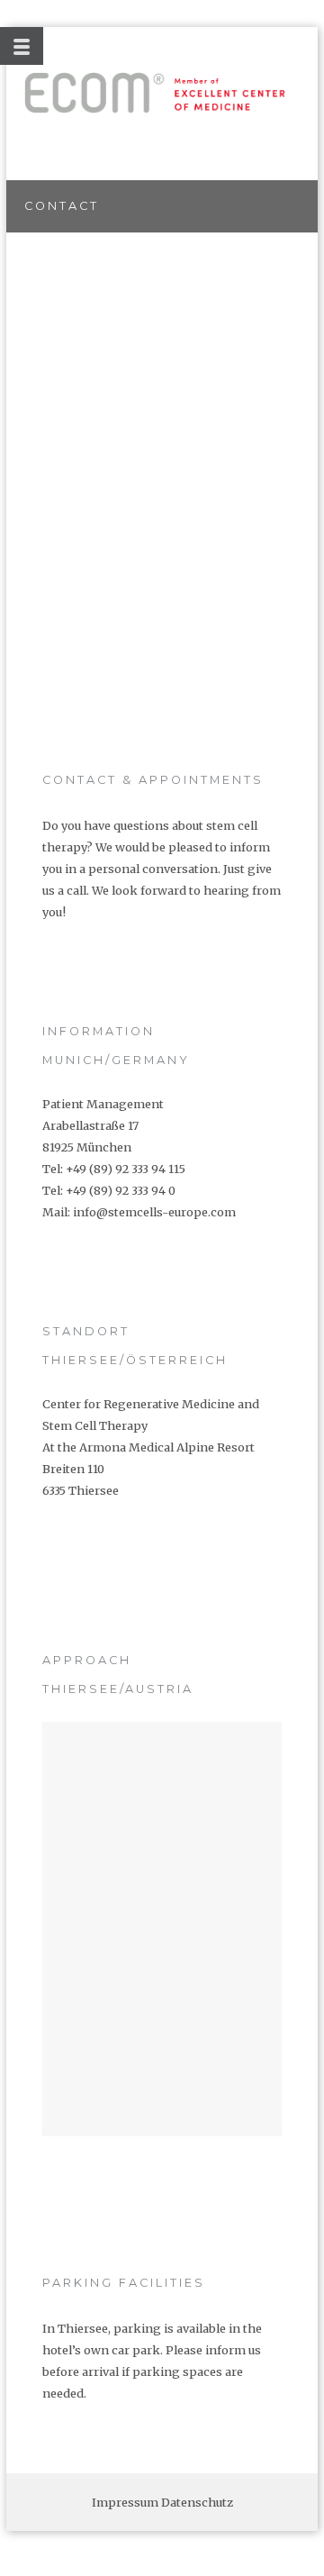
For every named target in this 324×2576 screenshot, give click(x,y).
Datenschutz (197, 2502)
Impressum (125, 2502)
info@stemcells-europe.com (154, 1212)
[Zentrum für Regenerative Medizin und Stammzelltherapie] (155, 93)
